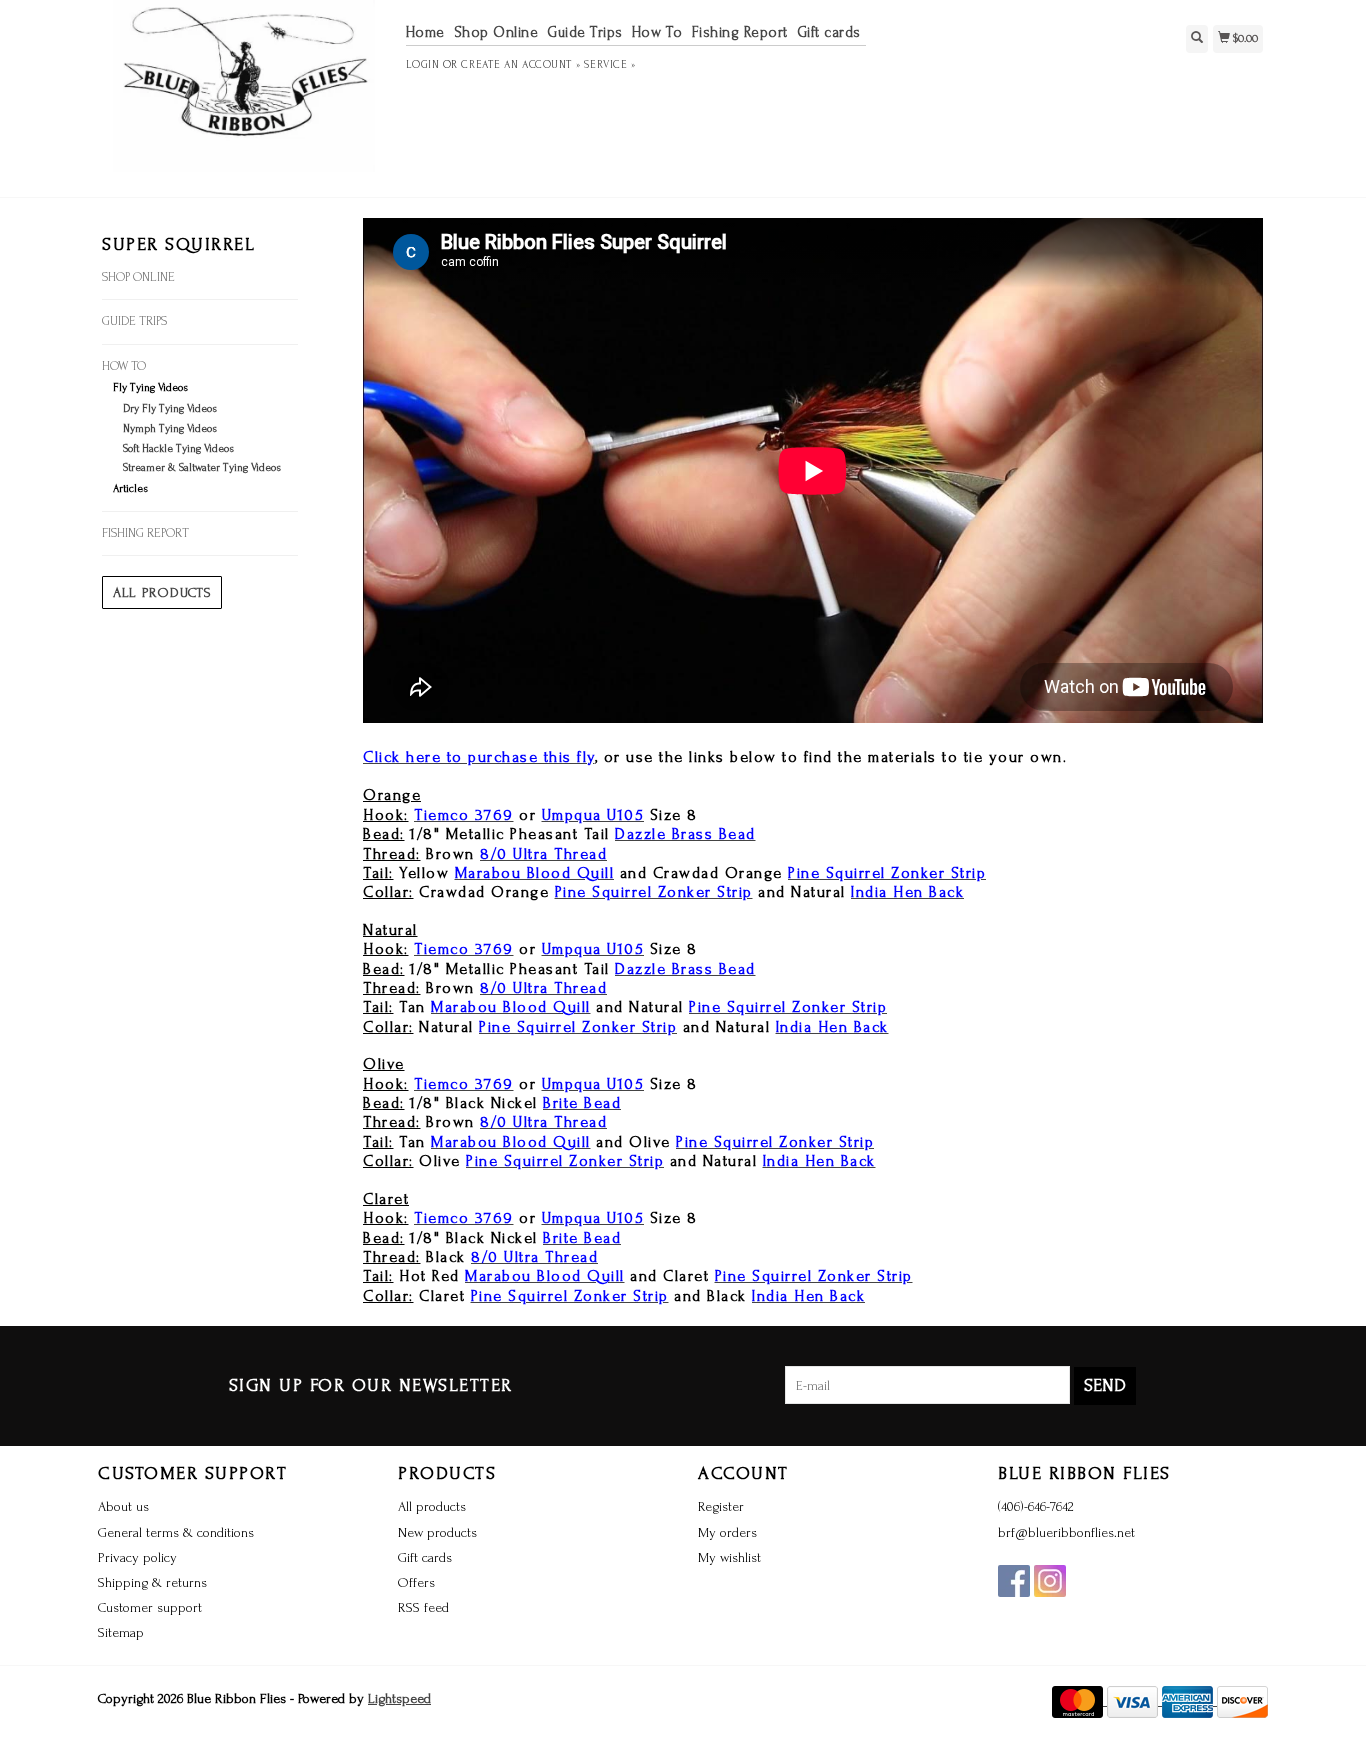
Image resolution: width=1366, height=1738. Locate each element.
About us (123, 1506)
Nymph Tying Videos (170, 429)
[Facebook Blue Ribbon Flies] (1014, 1581)
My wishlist (729, 1557)
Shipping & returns (152, 1582)
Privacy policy (137, 1557)
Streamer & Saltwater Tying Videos (202, 468)
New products (437, 1532)
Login (423, 65)
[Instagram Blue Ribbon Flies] (1050, 1581)
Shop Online (496, 32)
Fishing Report (740, 32)
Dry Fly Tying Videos (170, 409)
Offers (416, 1582)
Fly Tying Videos (150, 388)
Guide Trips (585, 32)
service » (609, 65)
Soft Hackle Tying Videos (178, 449)
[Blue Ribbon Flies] (244, 96)
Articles (130, 489)
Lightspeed (399, 1698)
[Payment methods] (1079, 1700)
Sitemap (121, 1632)
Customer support (150, 1607)
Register (721, 1506)
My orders (727, 1532)
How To (657, 32)
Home (425, 32)
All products (162, 592)
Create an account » (520, 65)
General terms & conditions (176, 1532)
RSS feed (423, 1607)
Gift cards (829, 32)
